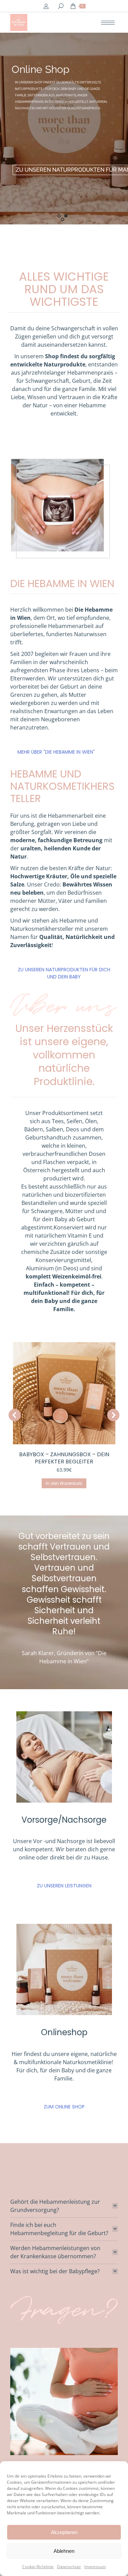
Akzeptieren (64, 2532)
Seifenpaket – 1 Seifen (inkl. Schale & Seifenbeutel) (67, 1458)
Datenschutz (69, 2567)
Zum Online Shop (64, 2107)
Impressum (95, 2567)
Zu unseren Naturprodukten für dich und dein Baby (64, 973)
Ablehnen (64, 2551)
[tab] (64, 2206)
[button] (15, 1415)
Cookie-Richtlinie (38, 2567)
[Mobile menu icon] (108, 23)
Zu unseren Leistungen (64, 1886)
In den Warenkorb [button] (67, 1483)
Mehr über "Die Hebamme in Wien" (56, 752)
